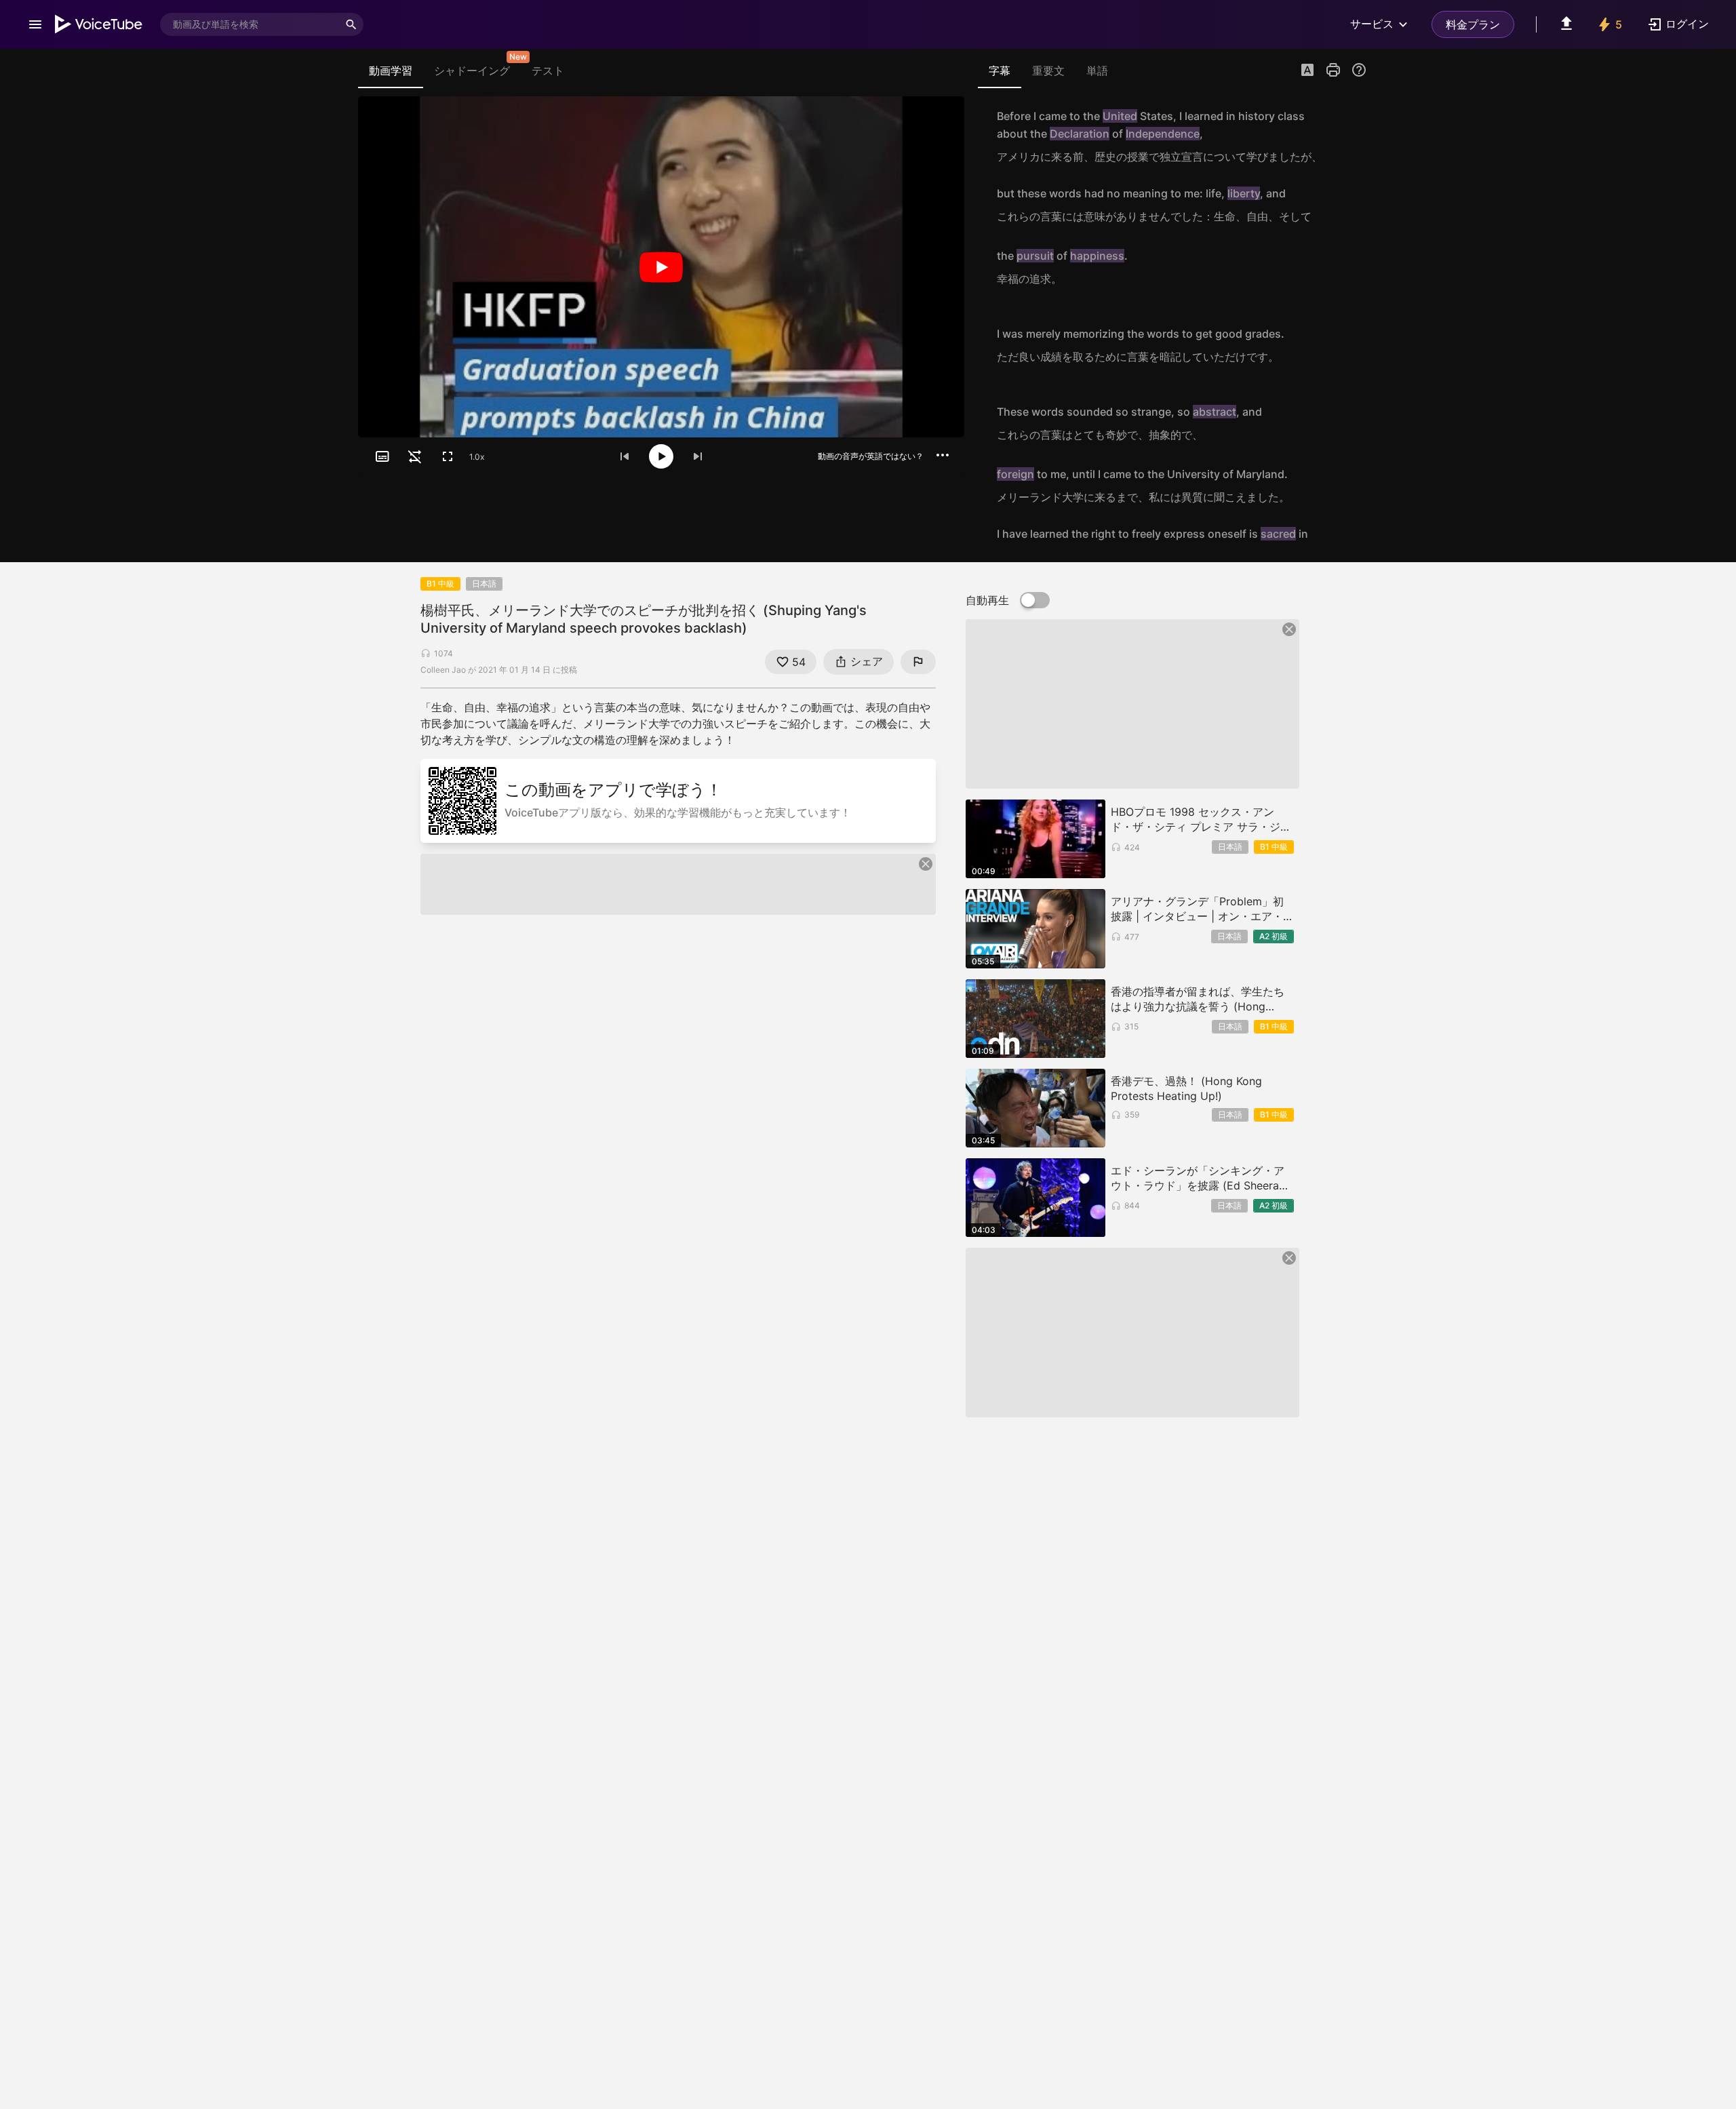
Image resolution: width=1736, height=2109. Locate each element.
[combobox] (250, 24)
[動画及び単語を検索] (351, 24)
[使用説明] (1359, 70)
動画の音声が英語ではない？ (871, 456)
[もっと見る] (943, 455)
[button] (1307, 71)
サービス (1372, 24)
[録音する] (1352, 136)
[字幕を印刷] (1333, 70)
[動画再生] (661, 267)
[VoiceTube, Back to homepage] (99, 24)
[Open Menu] (35, 24)
